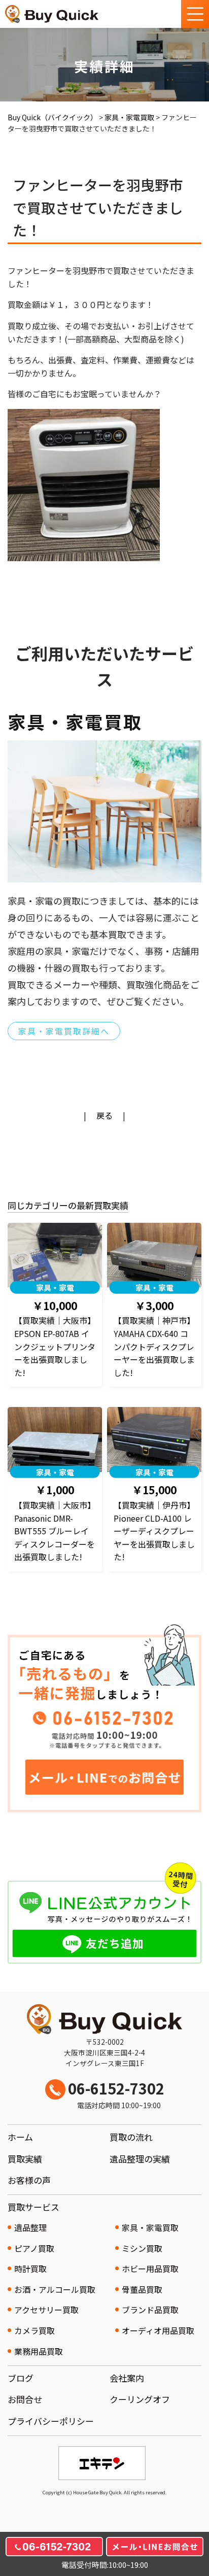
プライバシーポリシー (51, 2421)
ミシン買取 (142, 2248)
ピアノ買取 (34, 2248)
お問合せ (25, 2399)
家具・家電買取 (150, 2227)
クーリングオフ (140, 2399)
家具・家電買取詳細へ (64, 1031)
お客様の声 (29, 2180)
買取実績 (25, 2159)
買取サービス (33, 2207)
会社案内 (127, 2378)
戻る (104, 1115)
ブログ (21, 2378)
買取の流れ (131, 2137)
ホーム (20, 2137)
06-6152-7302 (116, 2094)
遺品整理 (30, 2227)
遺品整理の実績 (140, 2159)
